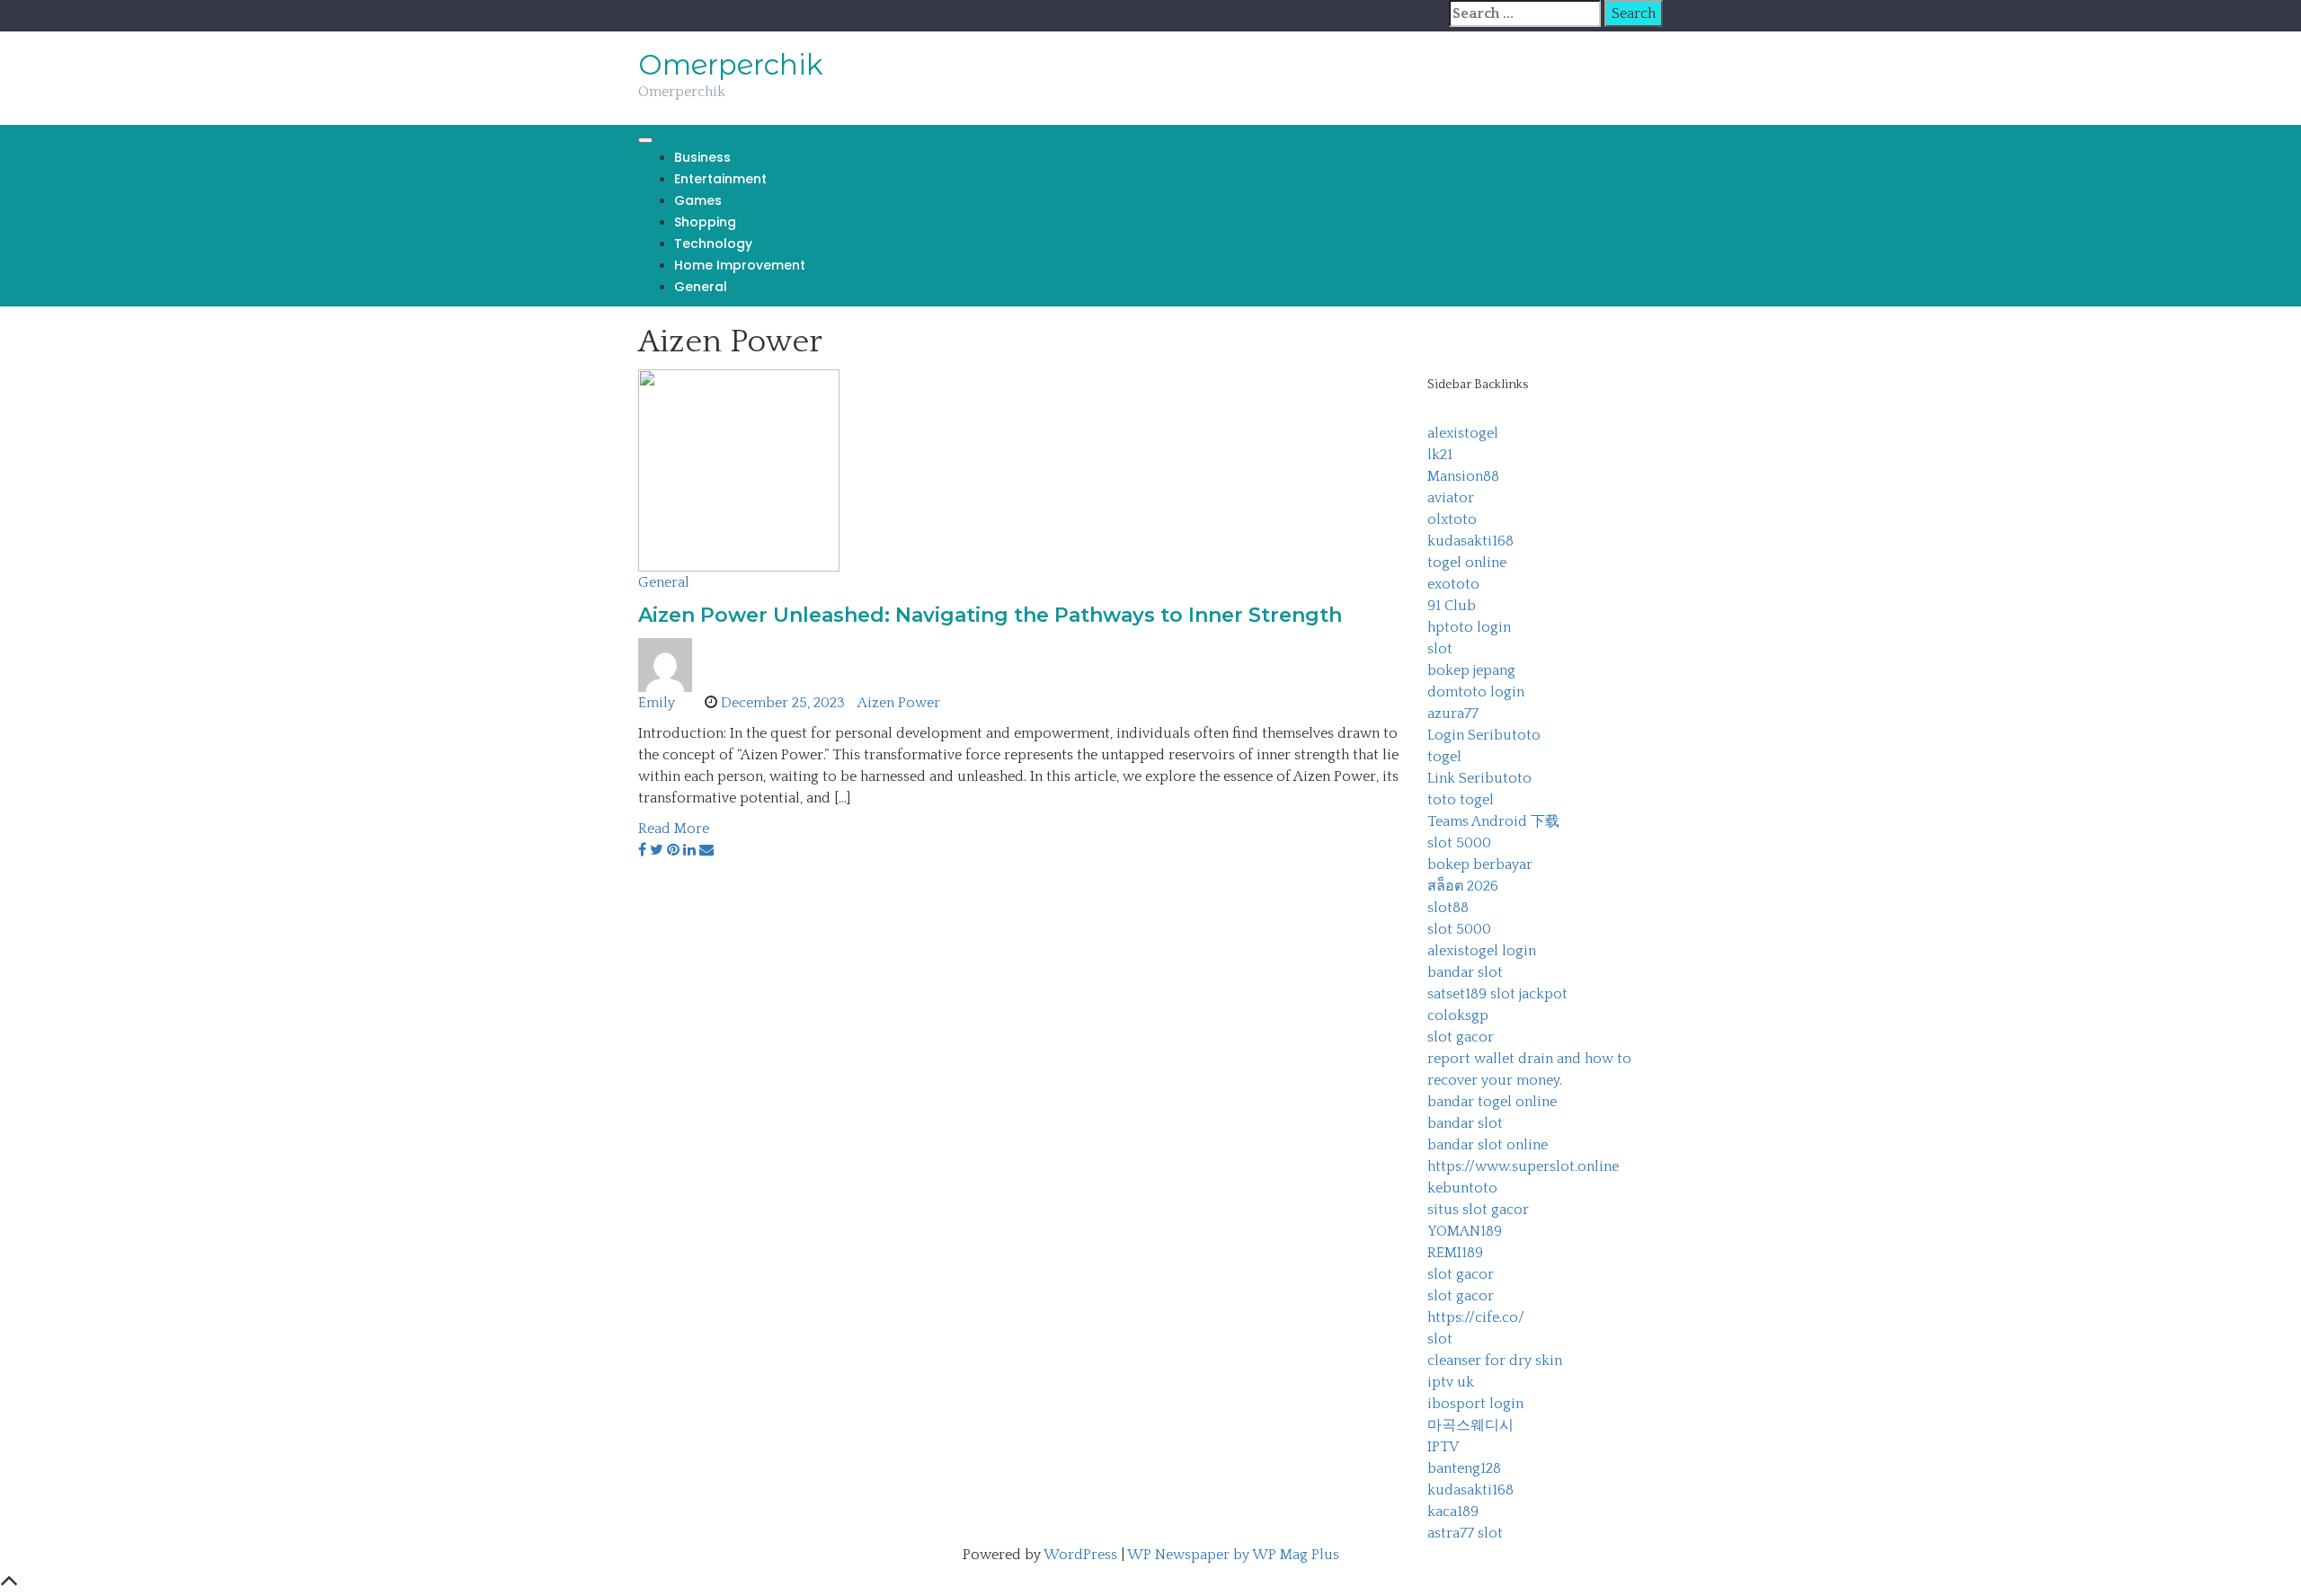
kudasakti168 (1470, 541)
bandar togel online (1492, 1102)
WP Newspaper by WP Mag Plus (1233, 1555)
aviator (1451, 498)
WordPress (1080, 1555)
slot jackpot (1529, 994)
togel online (1467, 563)
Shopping (705, 222)
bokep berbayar (1480, 864)
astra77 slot (1465, 1533)
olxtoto (1452, 519)
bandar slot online (1488, 1145)
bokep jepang (1471, 670)
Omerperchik (731, 65)
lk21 (1440, 455)
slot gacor (1461, 1037)
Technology (713, 244)
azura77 (1453, 714)
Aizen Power (899, 703)
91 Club (1452, 606)
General (701, 287)
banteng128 (1464, 1468)
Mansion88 (1463, 476)
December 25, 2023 (783, 703)
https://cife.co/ (1476, 1317)
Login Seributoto (1484, 735)
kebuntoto (1462, 1188)
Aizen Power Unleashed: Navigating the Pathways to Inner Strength (990, 615)
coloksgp (1458, 1015)
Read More (674, 829)
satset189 (1457, 994)
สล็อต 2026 (1463, 886)
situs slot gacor (1478, 1210)
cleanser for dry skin (1495, 1361)
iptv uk (1451, 1382)
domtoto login (1476, 692)
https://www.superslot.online (1523, 1166)
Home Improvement (740, 265)
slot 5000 (1459, 843)
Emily (657, 703)
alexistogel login (1482, 951)
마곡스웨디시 (1470, 1425)
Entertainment (720, 179)
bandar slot (1465, 972)
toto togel (1461, 800)
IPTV (1443, 1447)
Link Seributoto (1479, 778)
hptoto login (1469, 627)
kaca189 (1453, 1512)
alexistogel (1463, 433)
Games (698, 200)
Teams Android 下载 (1493, 821)
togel (1444, 757)
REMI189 (1455, 1253)
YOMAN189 (1465, 1231)
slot (1440, 649)
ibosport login (1475, 1404)
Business (702, 157)
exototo (1453, 584)
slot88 (1448, 908)
